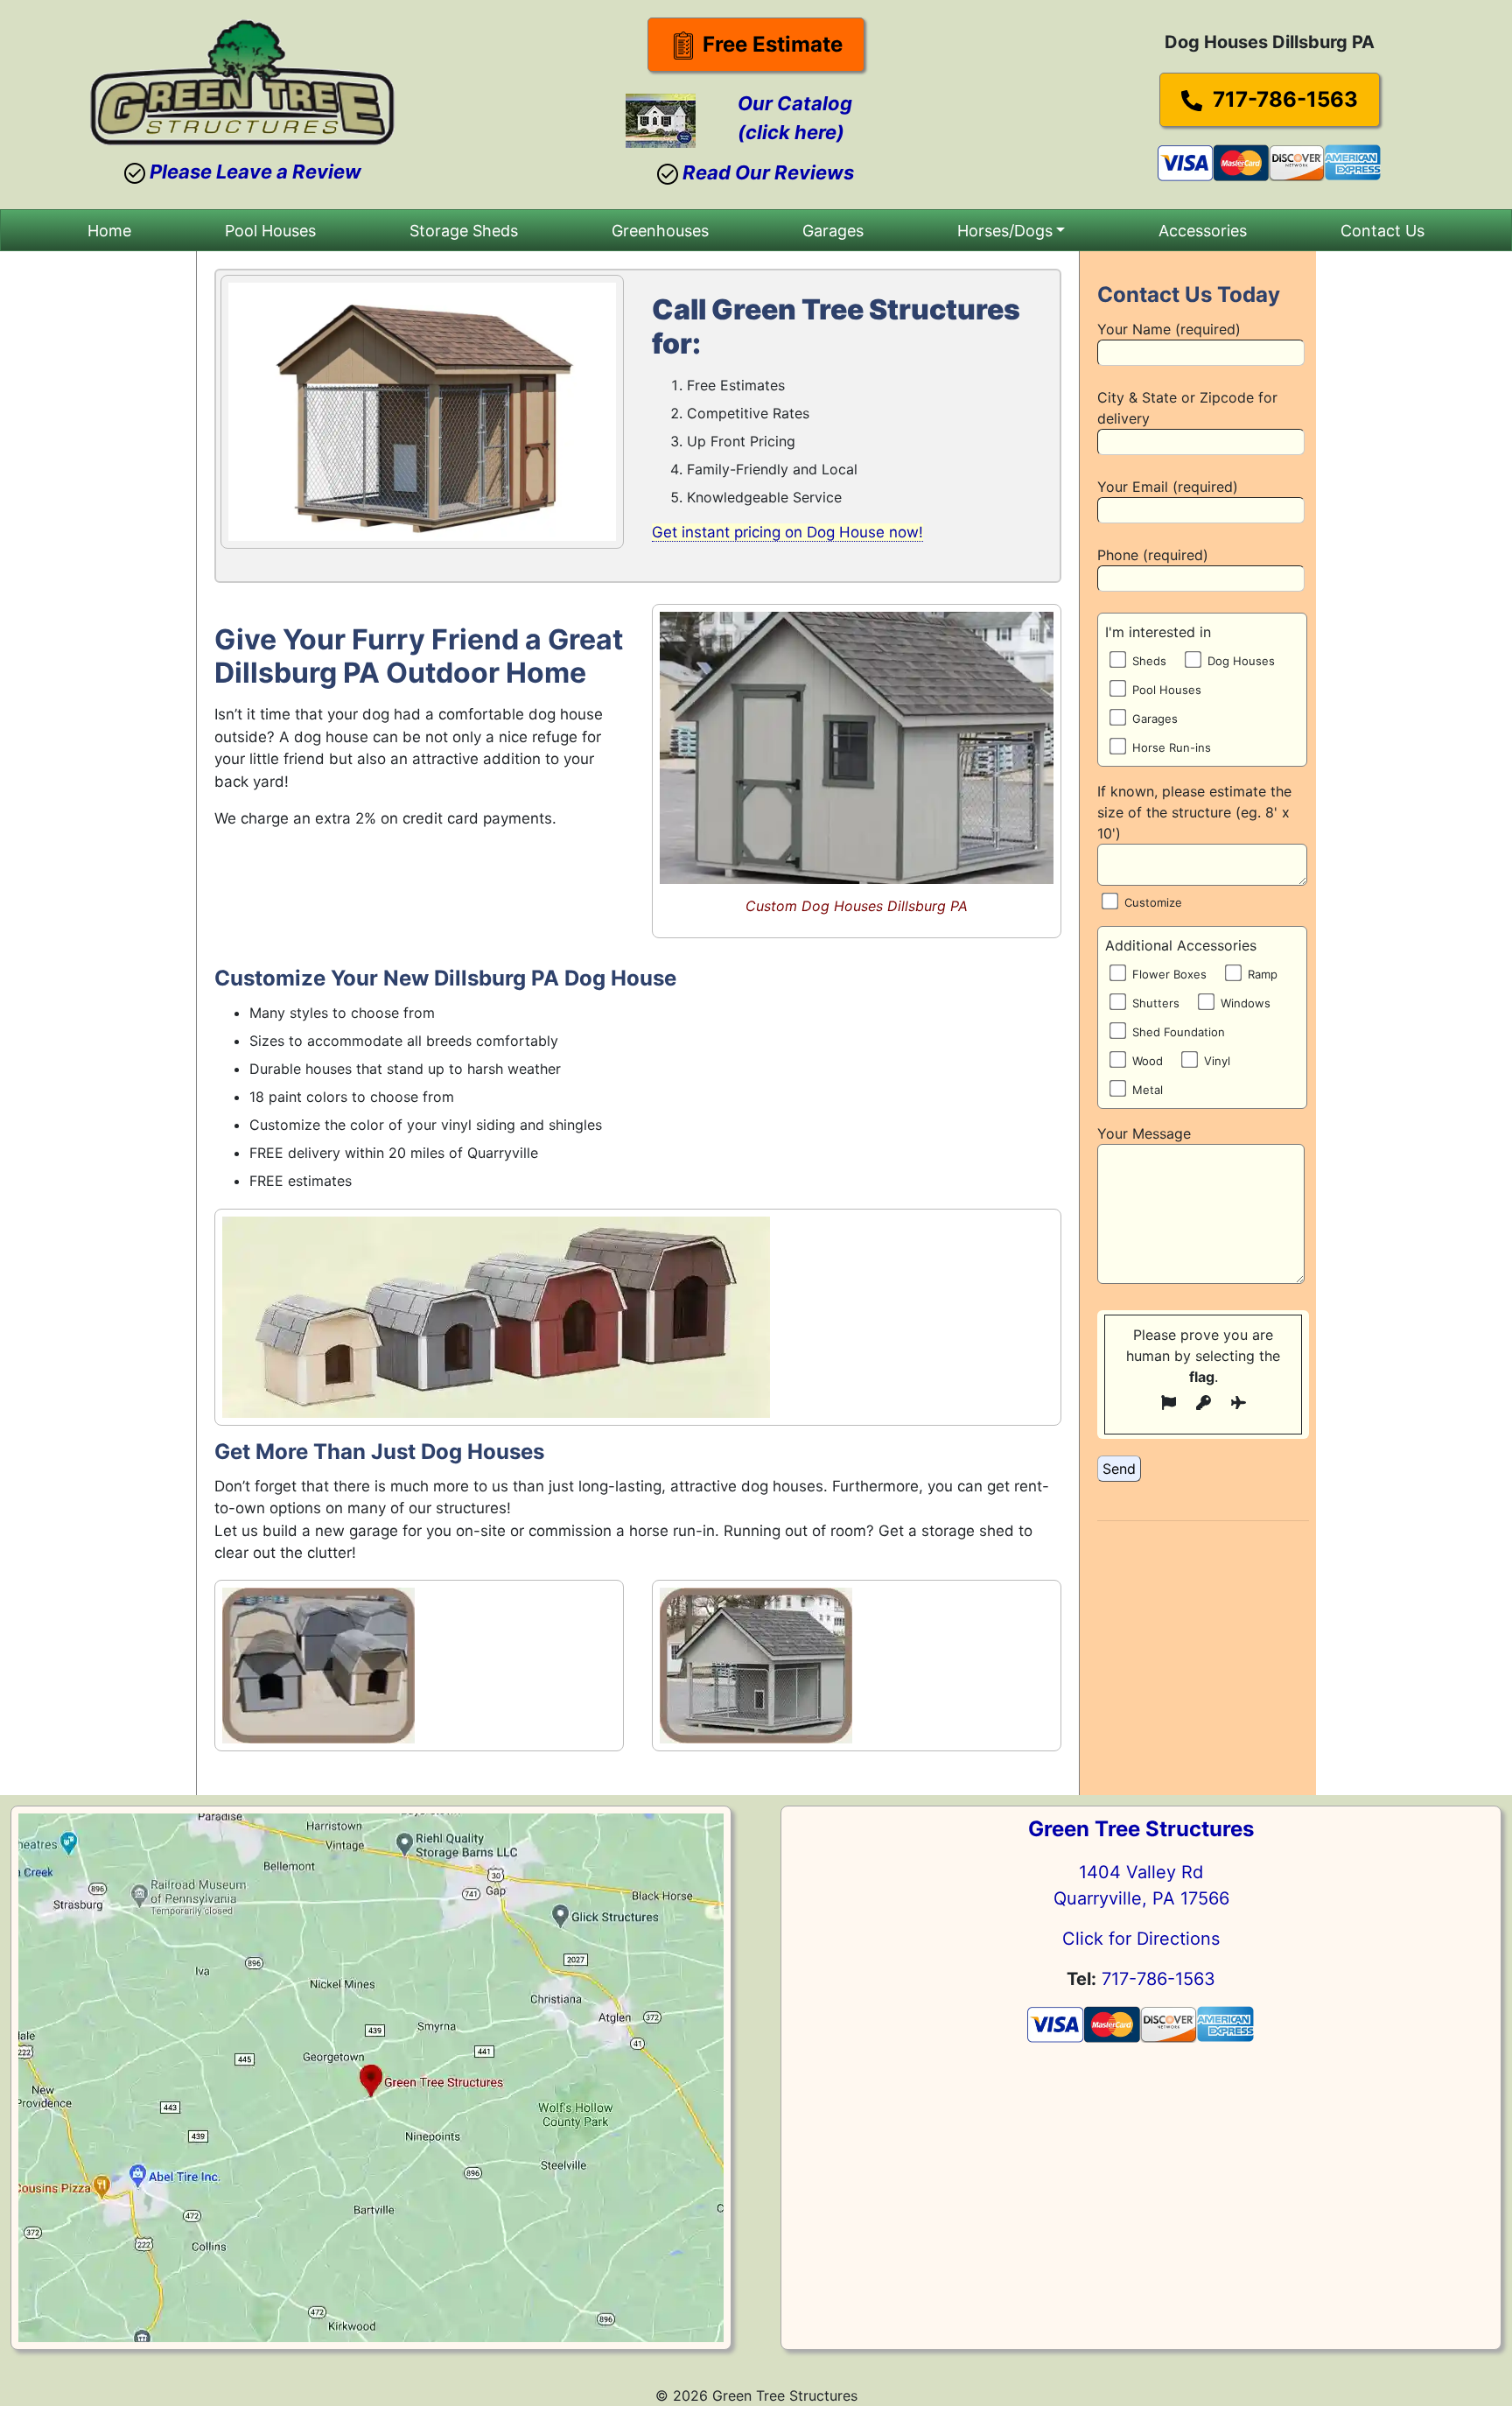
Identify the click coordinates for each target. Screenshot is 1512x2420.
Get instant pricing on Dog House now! (787, 532)
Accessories (1203, 231)
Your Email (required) (1168, 487)
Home (109, 231)
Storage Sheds (464, 231)
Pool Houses (270, 231)
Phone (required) (1153, 555)
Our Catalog (795, 103)
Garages (833, 231)
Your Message (1144, 1133)
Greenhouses (660, 231)
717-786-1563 (1283, 99)
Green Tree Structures (1141, 1829)
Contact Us (1382, 231)
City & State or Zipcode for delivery (1187, 408)
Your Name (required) (1169, 329)
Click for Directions (1141, 1939)
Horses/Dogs (1005, 231)
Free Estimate (770, 44)
